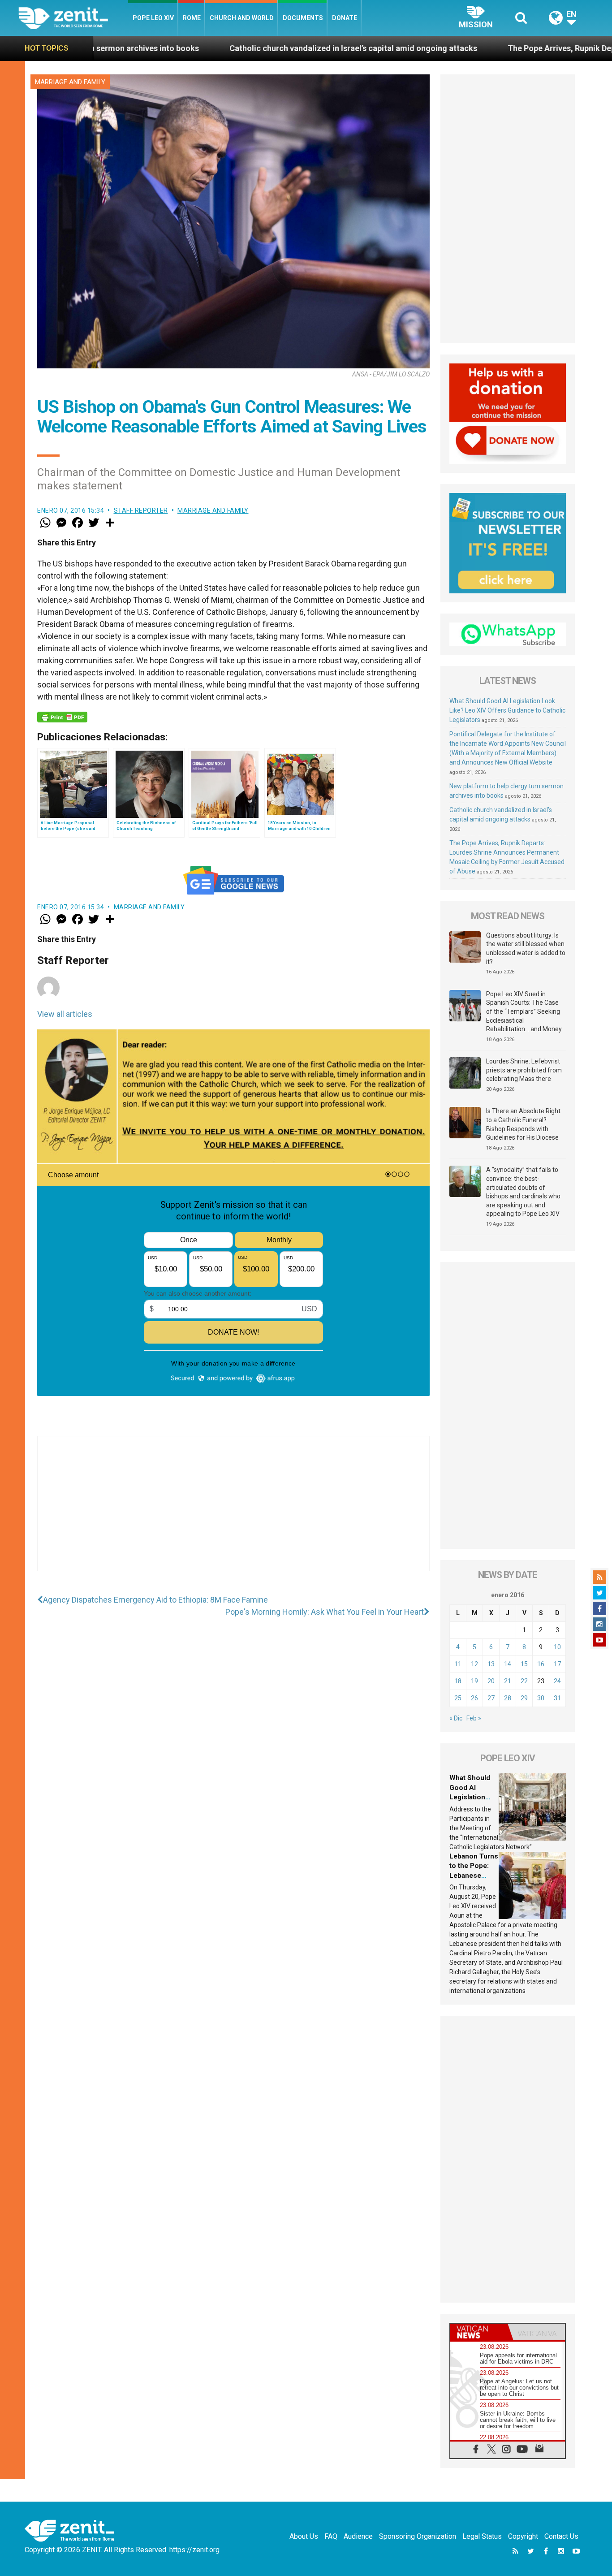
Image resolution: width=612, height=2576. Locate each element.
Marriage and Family (70, 82)
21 (508, 1681)
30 (541, 1698)
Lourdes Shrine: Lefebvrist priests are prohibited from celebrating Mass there (524, 1070)
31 (557, 1698)
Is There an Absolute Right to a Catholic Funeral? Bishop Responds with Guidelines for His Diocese (523, 1124)
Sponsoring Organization (418, 2536)
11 (458, 1664)
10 (557, 1647)
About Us (304, 2536)
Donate (345, 18)
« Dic (456, 1718)
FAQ (331, 2536)
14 (508, 1664)
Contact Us (561, 2536)
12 (474, 1664)
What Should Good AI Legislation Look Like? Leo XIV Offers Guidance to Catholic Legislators (507, 710)
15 (524, 1664)
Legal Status (482, 2536)
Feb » (474, 1718)
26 (474, 1698)
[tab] (479, 2332)
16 (541, 1664)
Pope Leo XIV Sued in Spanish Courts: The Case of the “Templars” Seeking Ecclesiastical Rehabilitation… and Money (524, 1011)
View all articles (65, 1014)
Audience (358, 2536)
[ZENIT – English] (73, 18)
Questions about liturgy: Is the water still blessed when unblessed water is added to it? (526, 949)
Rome (192, 18)
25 (458, 1698)
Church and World (242, 18)
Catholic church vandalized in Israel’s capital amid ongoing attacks (218, 48)
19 (474, 1681)
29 (524, 1698)
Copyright (523, 2536)
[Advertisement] (233, 1513)
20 (491, 1681)
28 (508, 1698)
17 (557, 1664)
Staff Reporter (141, 510)
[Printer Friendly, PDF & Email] (62, 717)
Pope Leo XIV (153, 18)
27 (491, 1698)
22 (524, 1681)
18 (458, 1681)
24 (557, 1681)
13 (491, 1664)
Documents (303, 18)
